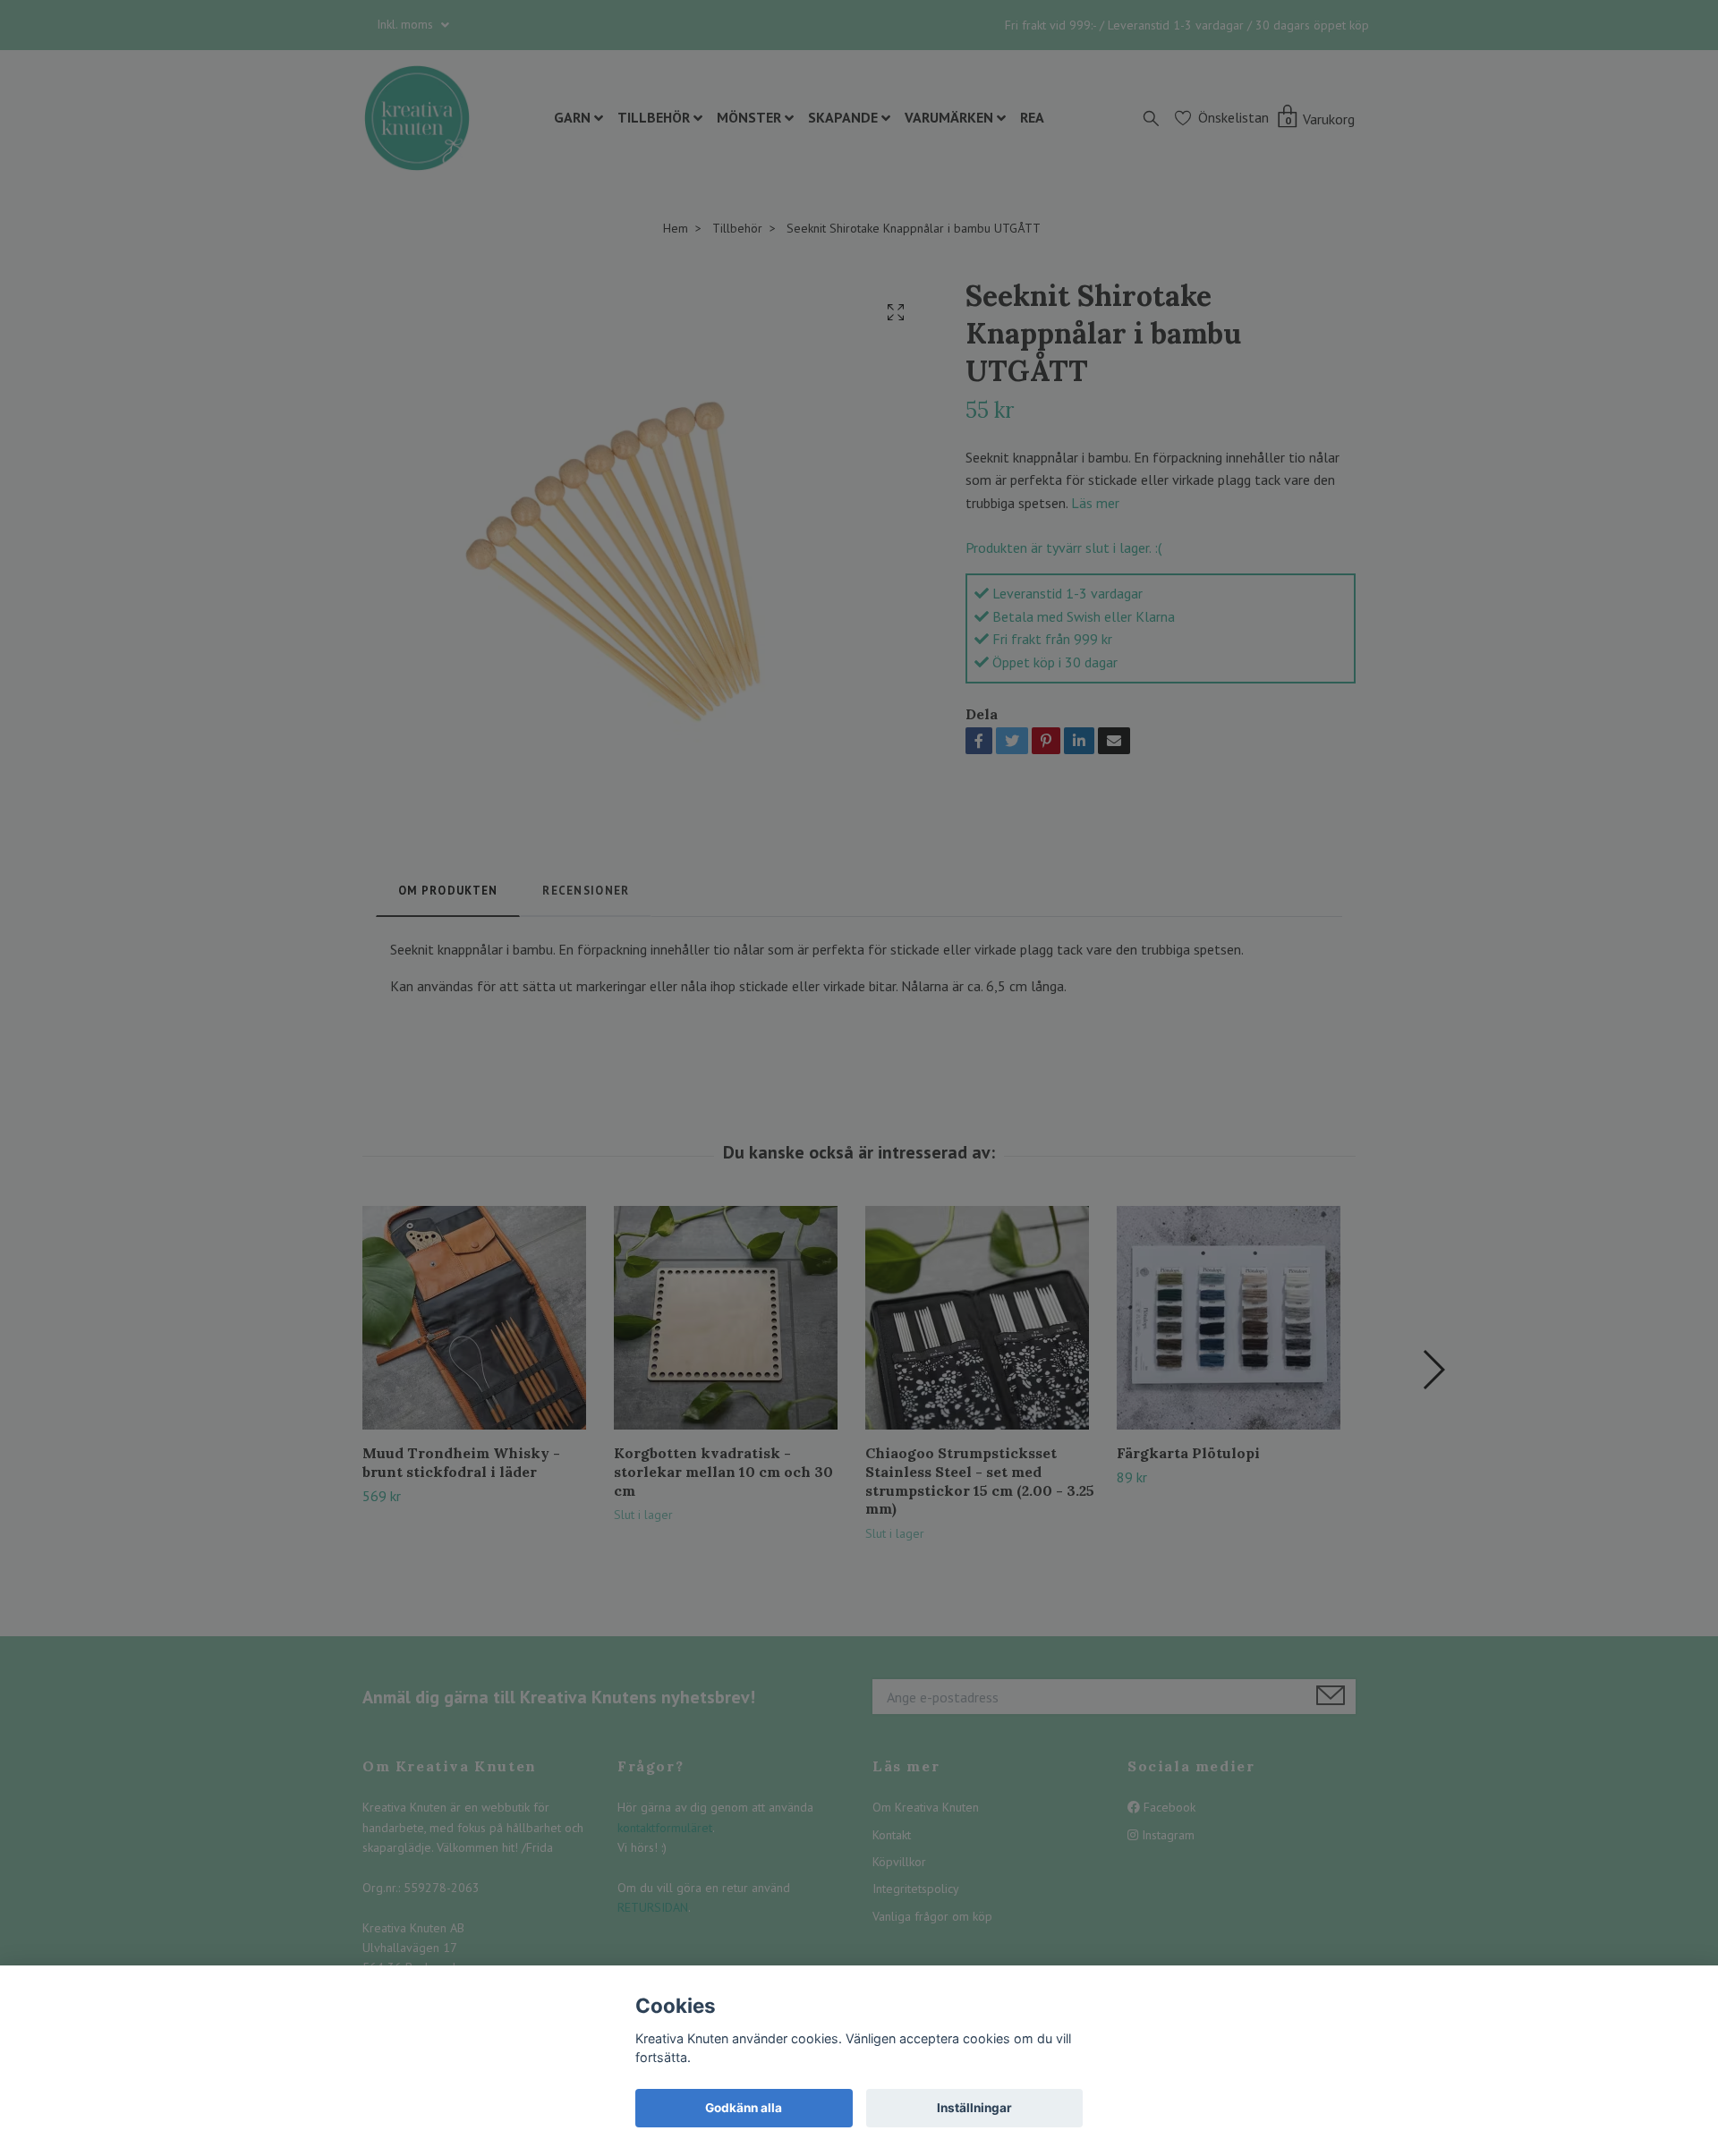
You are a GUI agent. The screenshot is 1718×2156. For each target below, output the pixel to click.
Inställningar (974, 2108)
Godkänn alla (744, 2108)
